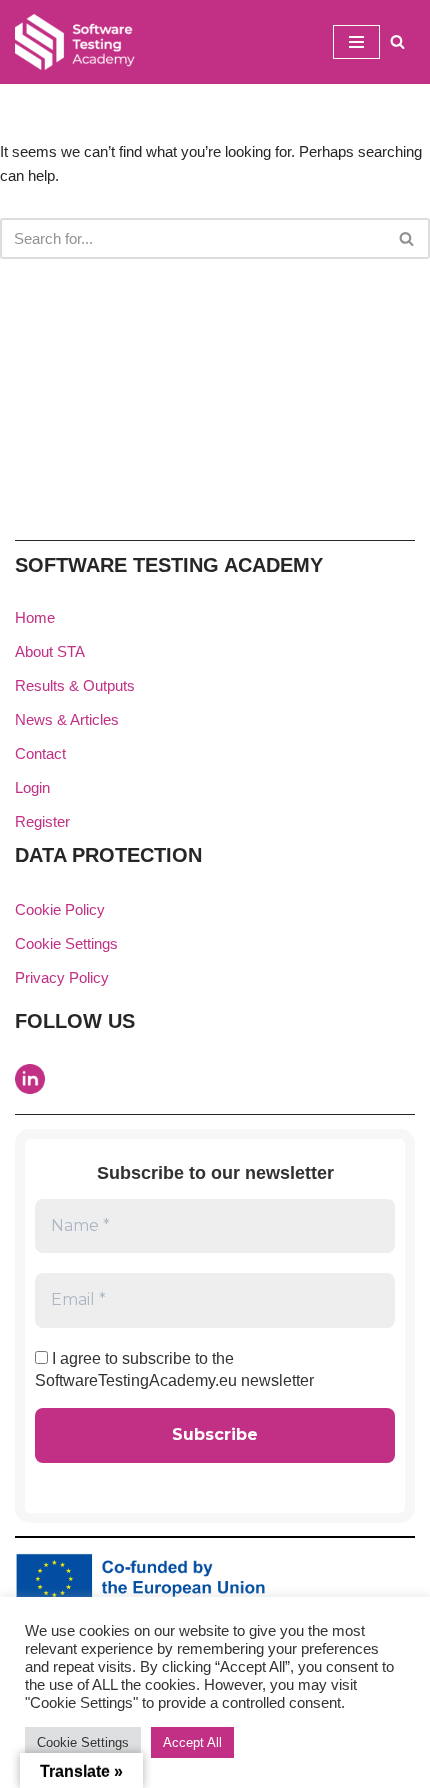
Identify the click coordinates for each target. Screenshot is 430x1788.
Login (32, 787)
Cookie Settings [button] (66, 943)
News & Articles (67, 719)
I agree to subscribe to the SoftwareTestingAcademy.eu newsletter (174, 1369)
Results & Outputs (75, 685)
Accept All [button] (192, 1742)
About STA (50, 651)
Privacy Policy (62, 977)
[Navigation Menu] (356, 42)
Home (35, 617)
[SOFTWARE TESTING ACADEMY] (75, 42)
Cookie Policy (60, 909)
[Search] (397, 41)
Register (42, 821)
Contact (40, 753)
